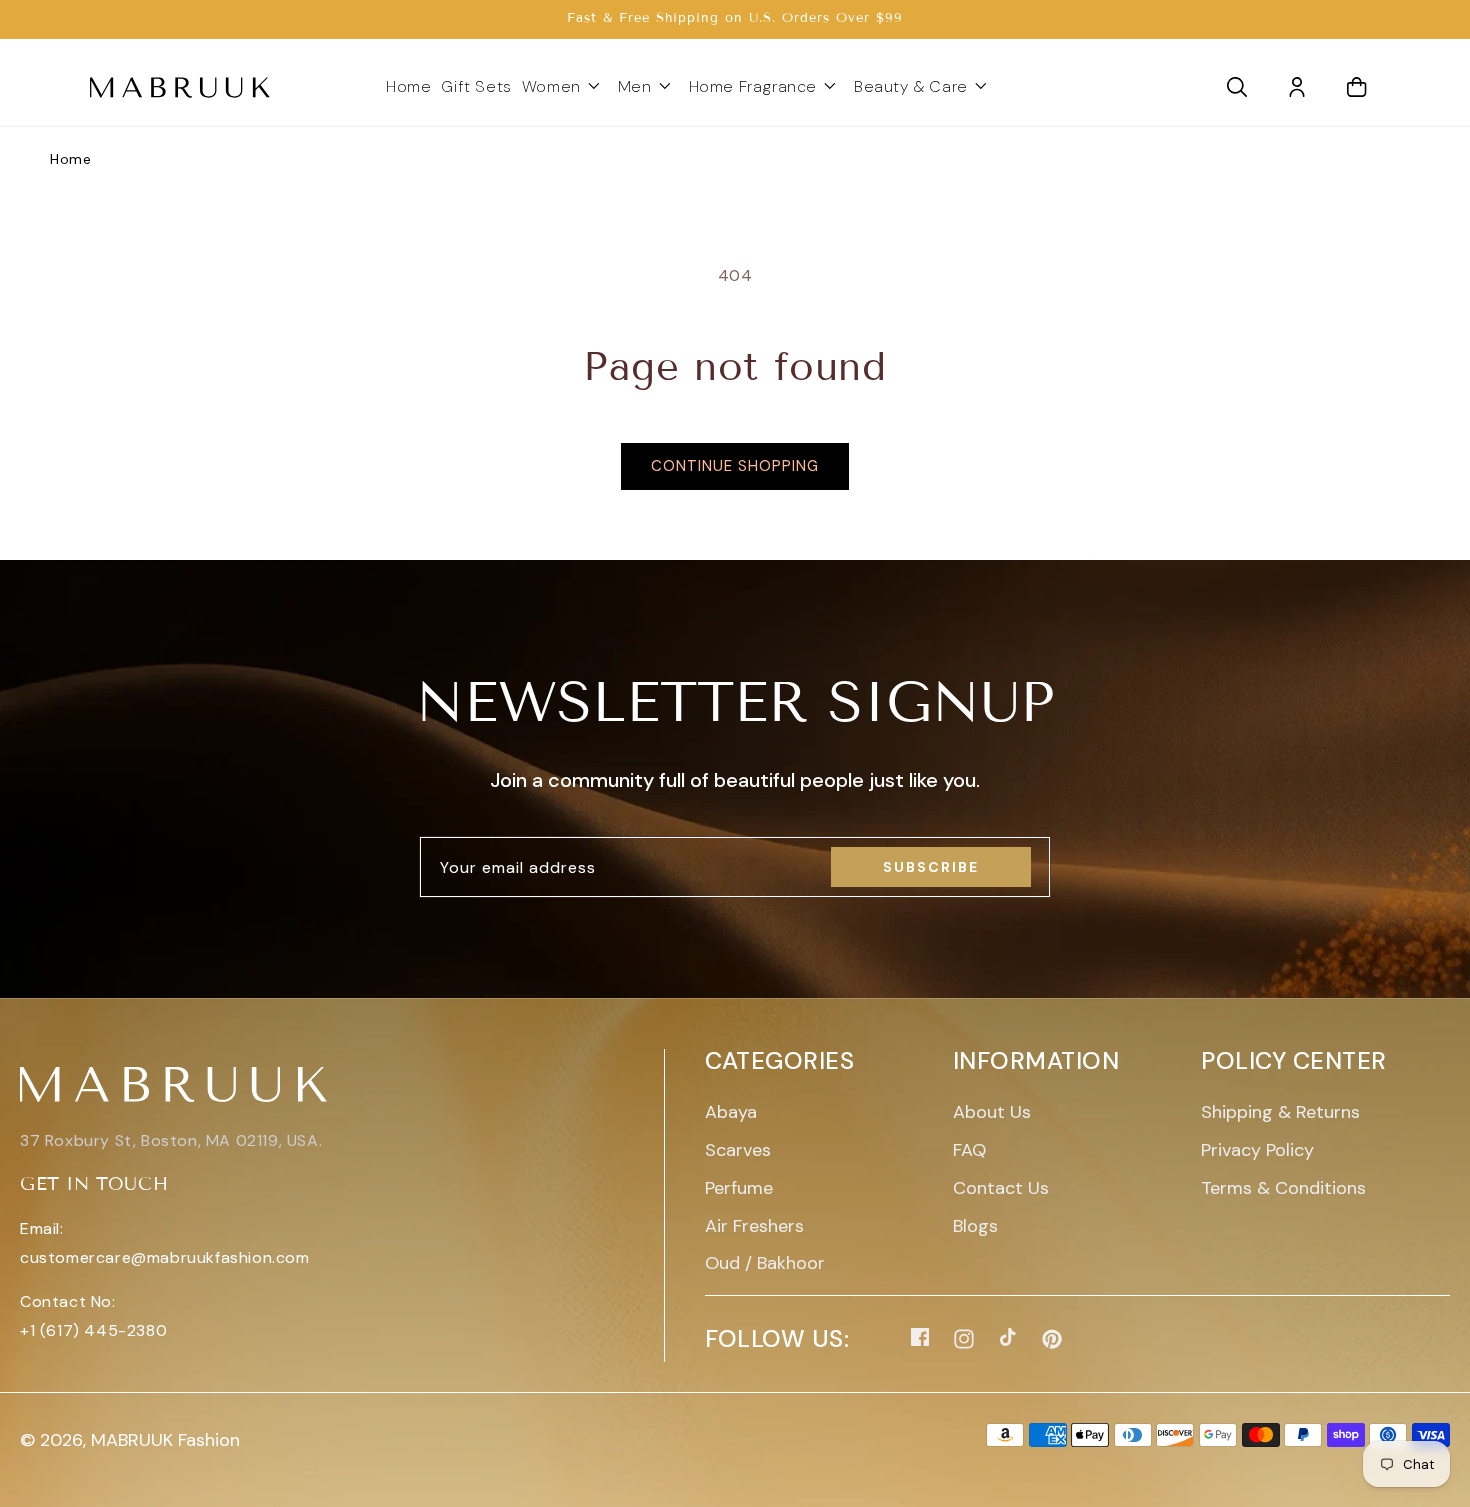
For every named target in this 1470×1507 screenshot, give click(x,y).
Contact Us (1001, 1188)
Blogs (975, 1226)
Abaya (731, 1112)
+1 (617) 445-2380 (93, 1330)
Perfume (739, 1188)
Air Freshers (754, 1226)
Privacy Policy (1257, 1150)
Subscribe (931, 867)
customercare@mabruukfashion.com (165, 1257)
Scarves (738, 1150)
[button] (565, 87)
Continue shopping (735, 466)
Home (70, 159)
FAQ (969, 1150)
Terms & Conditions (1283, 1188)
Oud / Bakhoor (765, 1263)
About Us (992, 1112)
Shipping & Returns (1280, 1112)
